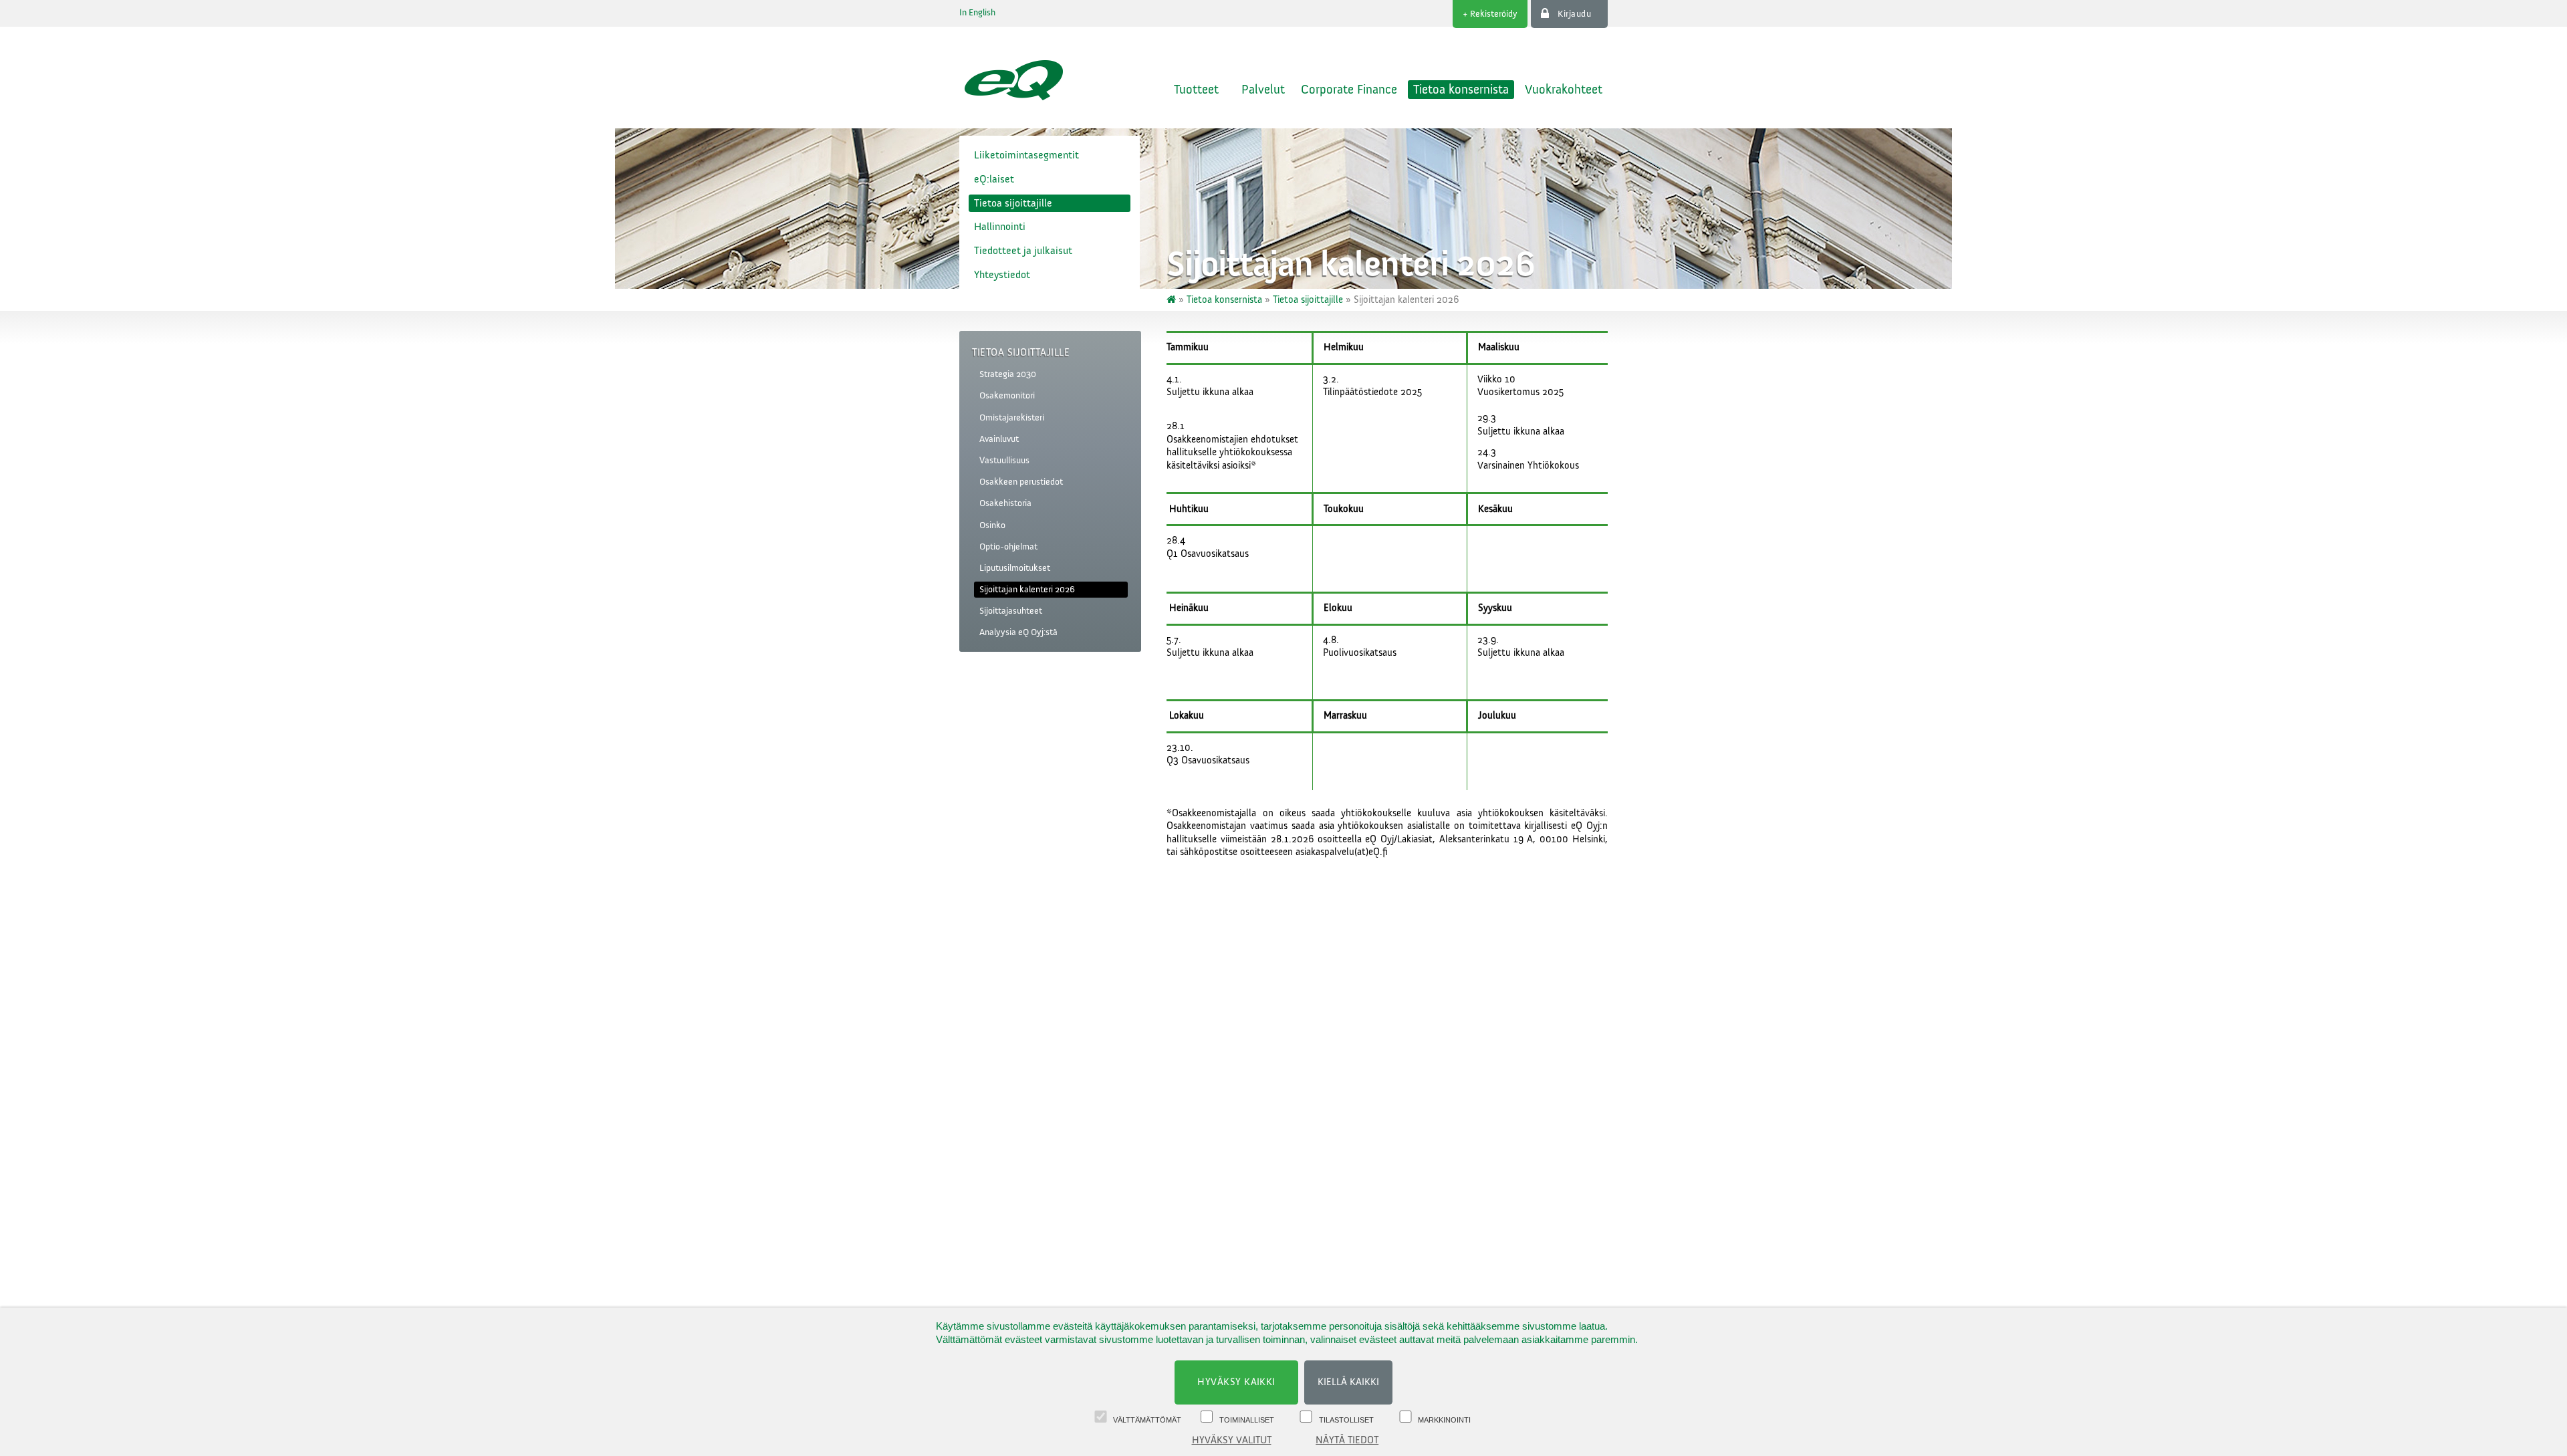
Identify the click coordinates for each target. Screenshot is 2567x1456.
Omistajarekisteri (1012, 418)
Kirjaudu (1574, 14)
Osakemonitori (1007, 396)
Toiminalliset (1247, 1420)
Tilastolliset (1346, 1420)
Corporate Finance (1349, 90)
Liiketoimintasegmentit (1026, 155)
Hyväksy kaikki (1236, 1382)
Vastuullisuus (1004, 461)
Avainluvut (999, 439)
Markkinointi (1444, 1420)
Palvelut (1263, 90)
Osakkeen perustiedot (1021, 482)
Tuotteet (1196, 90)
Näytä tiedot (1347, 1440)
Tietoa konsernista (1461, 90)
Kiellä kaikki (1348, 1382)
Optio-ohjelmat (1008, 547)
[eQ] (1173, 300)
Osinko (992, 525)
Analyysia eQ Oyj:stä (1018, 632)
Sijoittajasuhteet (1011, 611)
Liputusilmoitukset (1015, 568)
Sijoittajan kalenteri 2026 (1027, 590)
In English (977, 13)
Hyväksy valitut (1232, 1440)
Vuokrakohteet (1564, 90)
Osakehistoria (1005, 503)
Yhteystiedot (1002, 275)
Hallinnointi (1000, 227)
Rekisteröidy (1494, 14)
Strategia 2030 (1008, 374)
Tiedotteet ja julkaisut (1023, 251)
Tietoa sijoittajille (1013, 203)
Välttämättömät (1147, 1420)
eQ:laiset (994, 179)
